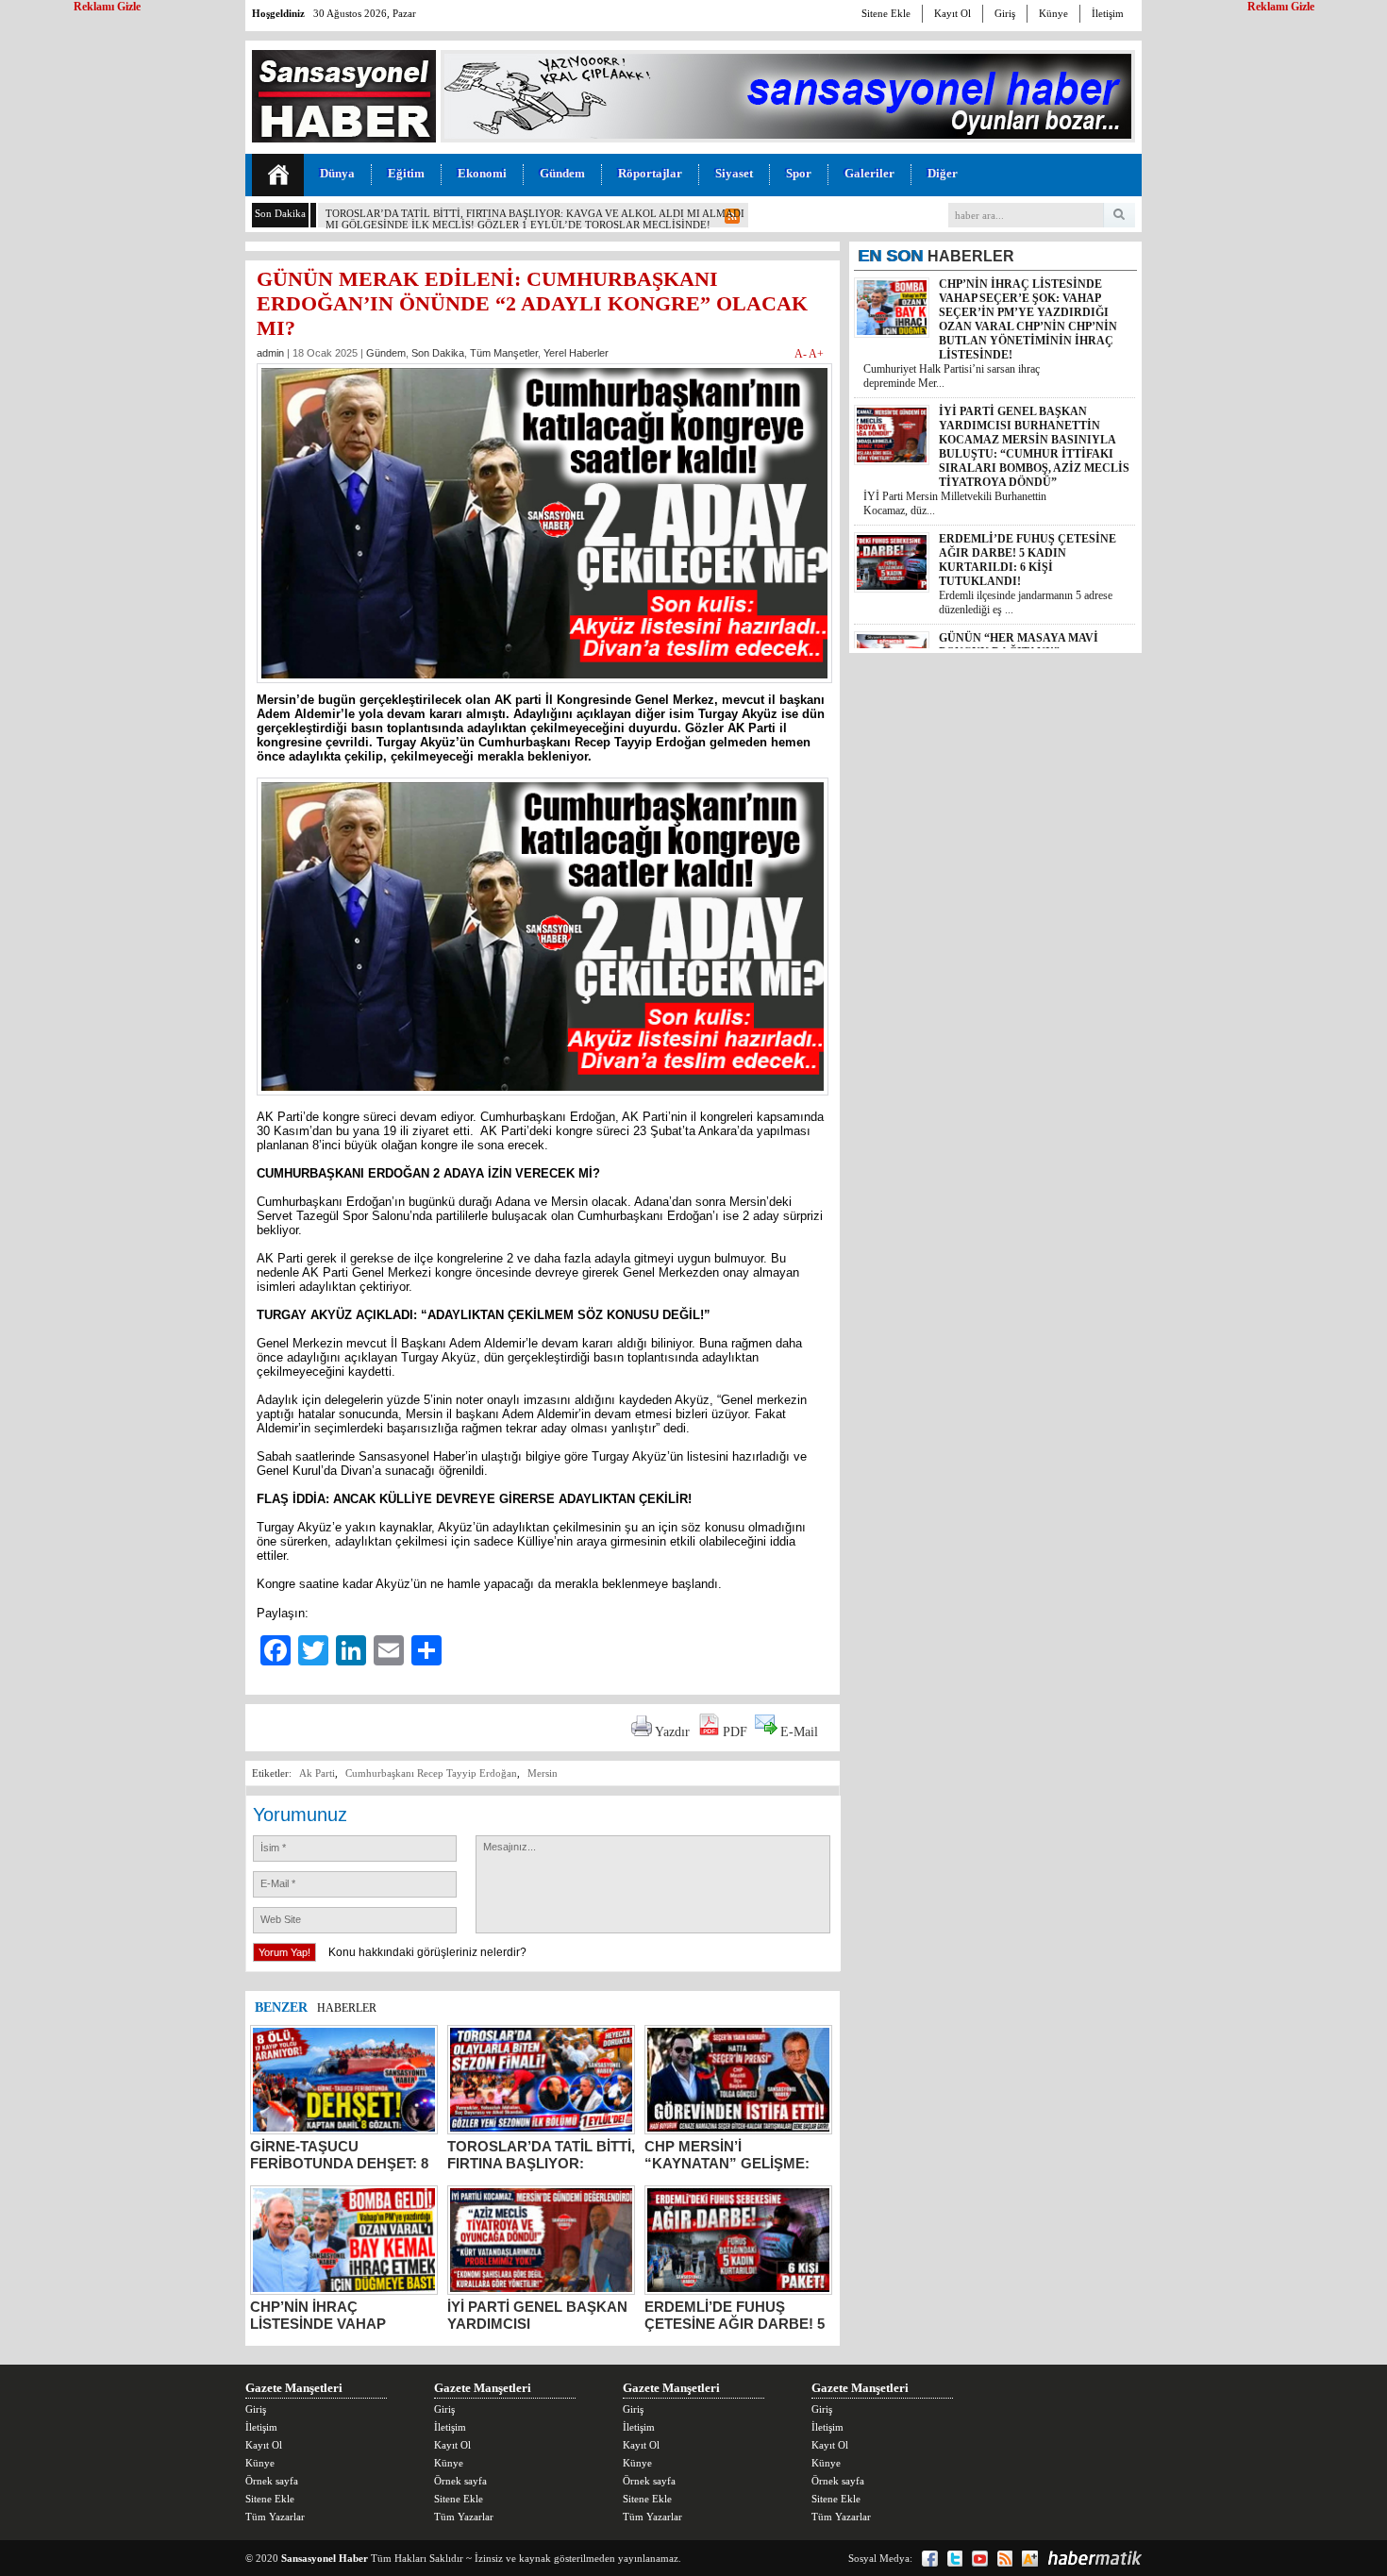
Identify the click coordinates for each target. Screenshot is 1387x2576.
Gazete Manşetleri (294, 2388)
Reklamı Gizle (1281, 7)
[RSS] (1005, 2559)
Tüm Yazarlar (275, 2517)
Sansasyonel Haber (325, 2558)
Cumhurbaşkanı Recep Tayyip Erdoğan (431, 1773)
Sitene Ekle (886, 13)
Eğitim (406, 173)
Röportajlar (650, 173)
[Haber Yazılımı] (1095, 2558)
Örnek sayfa (272, 2481)
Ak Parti (317, 1773)
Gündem (562, 173)
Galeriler (869, 173)
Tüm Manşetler (504, 353)
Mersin (543, 1773)
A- (802, 354)
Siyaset (734, 173)
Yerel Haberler (576, 353)
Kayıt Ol (953, 13)
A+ (816, 354)
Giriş (1005, 13)
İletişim (1108, 13)
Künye (1053, 13)
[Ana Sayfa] (278, 175)
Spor (799, 173)
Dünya (337, 173)
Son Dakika (438, 353)
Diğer (943, 173)
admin (270, 353)
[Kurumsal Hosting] (1030, 2559)
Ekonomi (482, 173)
